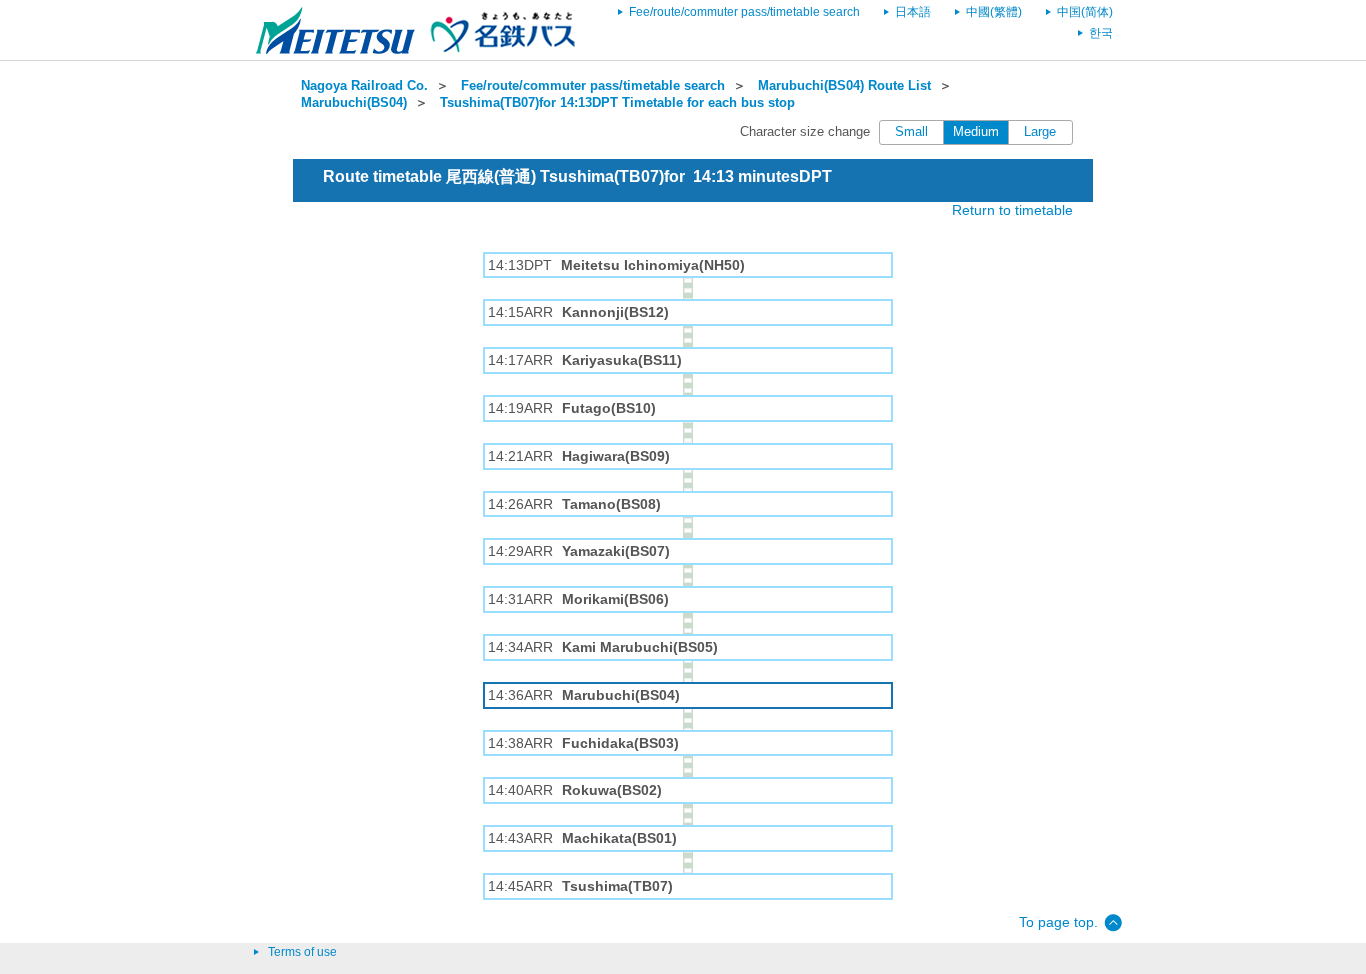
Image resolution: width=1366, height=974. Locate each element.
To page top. (1058, 922)
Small (911, 132)
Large (1040, 132)
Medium (976, 132)
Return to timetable (1012, 210)
